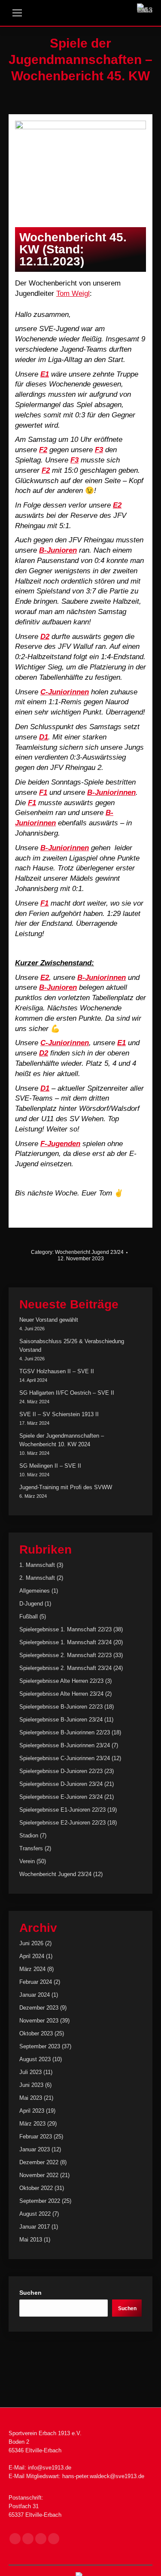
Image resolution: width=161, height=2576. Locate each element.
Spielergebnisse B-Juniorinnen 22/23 (65, 1732)
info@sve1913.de (50, 2468)
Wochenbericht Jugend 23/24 (89, 1252)
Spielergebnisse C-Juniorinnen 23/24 (65, 1758)
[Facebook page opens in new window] (15, 2539)
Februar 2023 (36, 2137)
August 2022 (35, 2214)
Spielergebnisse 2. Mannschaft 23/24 (65, 1668)
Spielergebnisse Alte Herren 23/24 (61, 1694)
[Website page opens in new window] (54, 2539)
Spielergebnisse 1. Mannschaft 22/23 (65, 1629)
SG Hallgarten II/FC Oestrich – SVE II (67, 1393)
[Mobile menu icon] (17, 13)
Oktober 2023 (36, 2033)
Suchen (30, 2293)
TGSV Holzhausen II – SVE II (57, 1371)
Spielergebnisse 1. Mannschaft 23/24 (65, 1642)
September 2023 (40, 2046)
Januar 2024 (35, 1995)
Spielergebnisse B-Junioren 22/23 (61, 1707)
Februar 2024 (36, 1982)
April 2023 (32, 2111)
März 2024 (32, 1969)
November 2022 (39, 2175)
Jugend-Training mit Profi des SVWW (66, 1487)
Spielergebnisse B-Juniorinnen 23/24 (65, 1745)
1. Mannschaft (37, 1565)
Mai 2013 (31, 2240)
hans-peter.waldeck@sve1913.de (103, 2476)
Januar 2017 (35, 2227)
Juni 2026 (31, 1943)
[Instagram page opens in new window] (28, 2539)
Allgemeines (35, 1591)
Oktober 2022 (36, 2188)
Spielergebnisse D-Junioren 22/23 (61, 1771)
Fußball (29, 1616)
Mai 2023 (31, 2098)
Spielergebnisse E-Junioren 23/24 (61, 1797)
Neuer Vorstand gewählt (49, 1320)
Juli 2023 (30, 2072)
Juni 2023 (31, 2085)
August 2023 (35, 2059)
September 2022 (40, 2201)
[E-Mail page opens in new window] (41, 2539)
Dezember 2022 (39, 2162)
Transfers (31, 1848)
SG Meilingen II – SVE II (50, 1466)
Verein (27, 1861)
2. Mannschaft (37, 1578)
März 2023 (32, 2124)
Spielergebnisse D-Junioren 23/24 (61, 1784)
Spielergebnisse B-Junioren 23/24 (61, 1720)
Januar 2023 (35, 2149)
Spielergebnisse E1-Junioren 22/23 (62, 1810)
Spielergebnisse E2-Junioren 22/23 (62, 1823)
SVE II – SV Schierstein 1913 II (59, 1414)
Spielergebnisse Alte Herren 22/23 (61, 1681)
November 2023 (39, 2021)
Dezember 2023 (39, 2008)
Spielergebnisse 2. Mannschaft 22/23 (65, 1655)
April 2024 (32, 1956)
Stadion (29, 1835)
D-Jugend (31, 1604)
